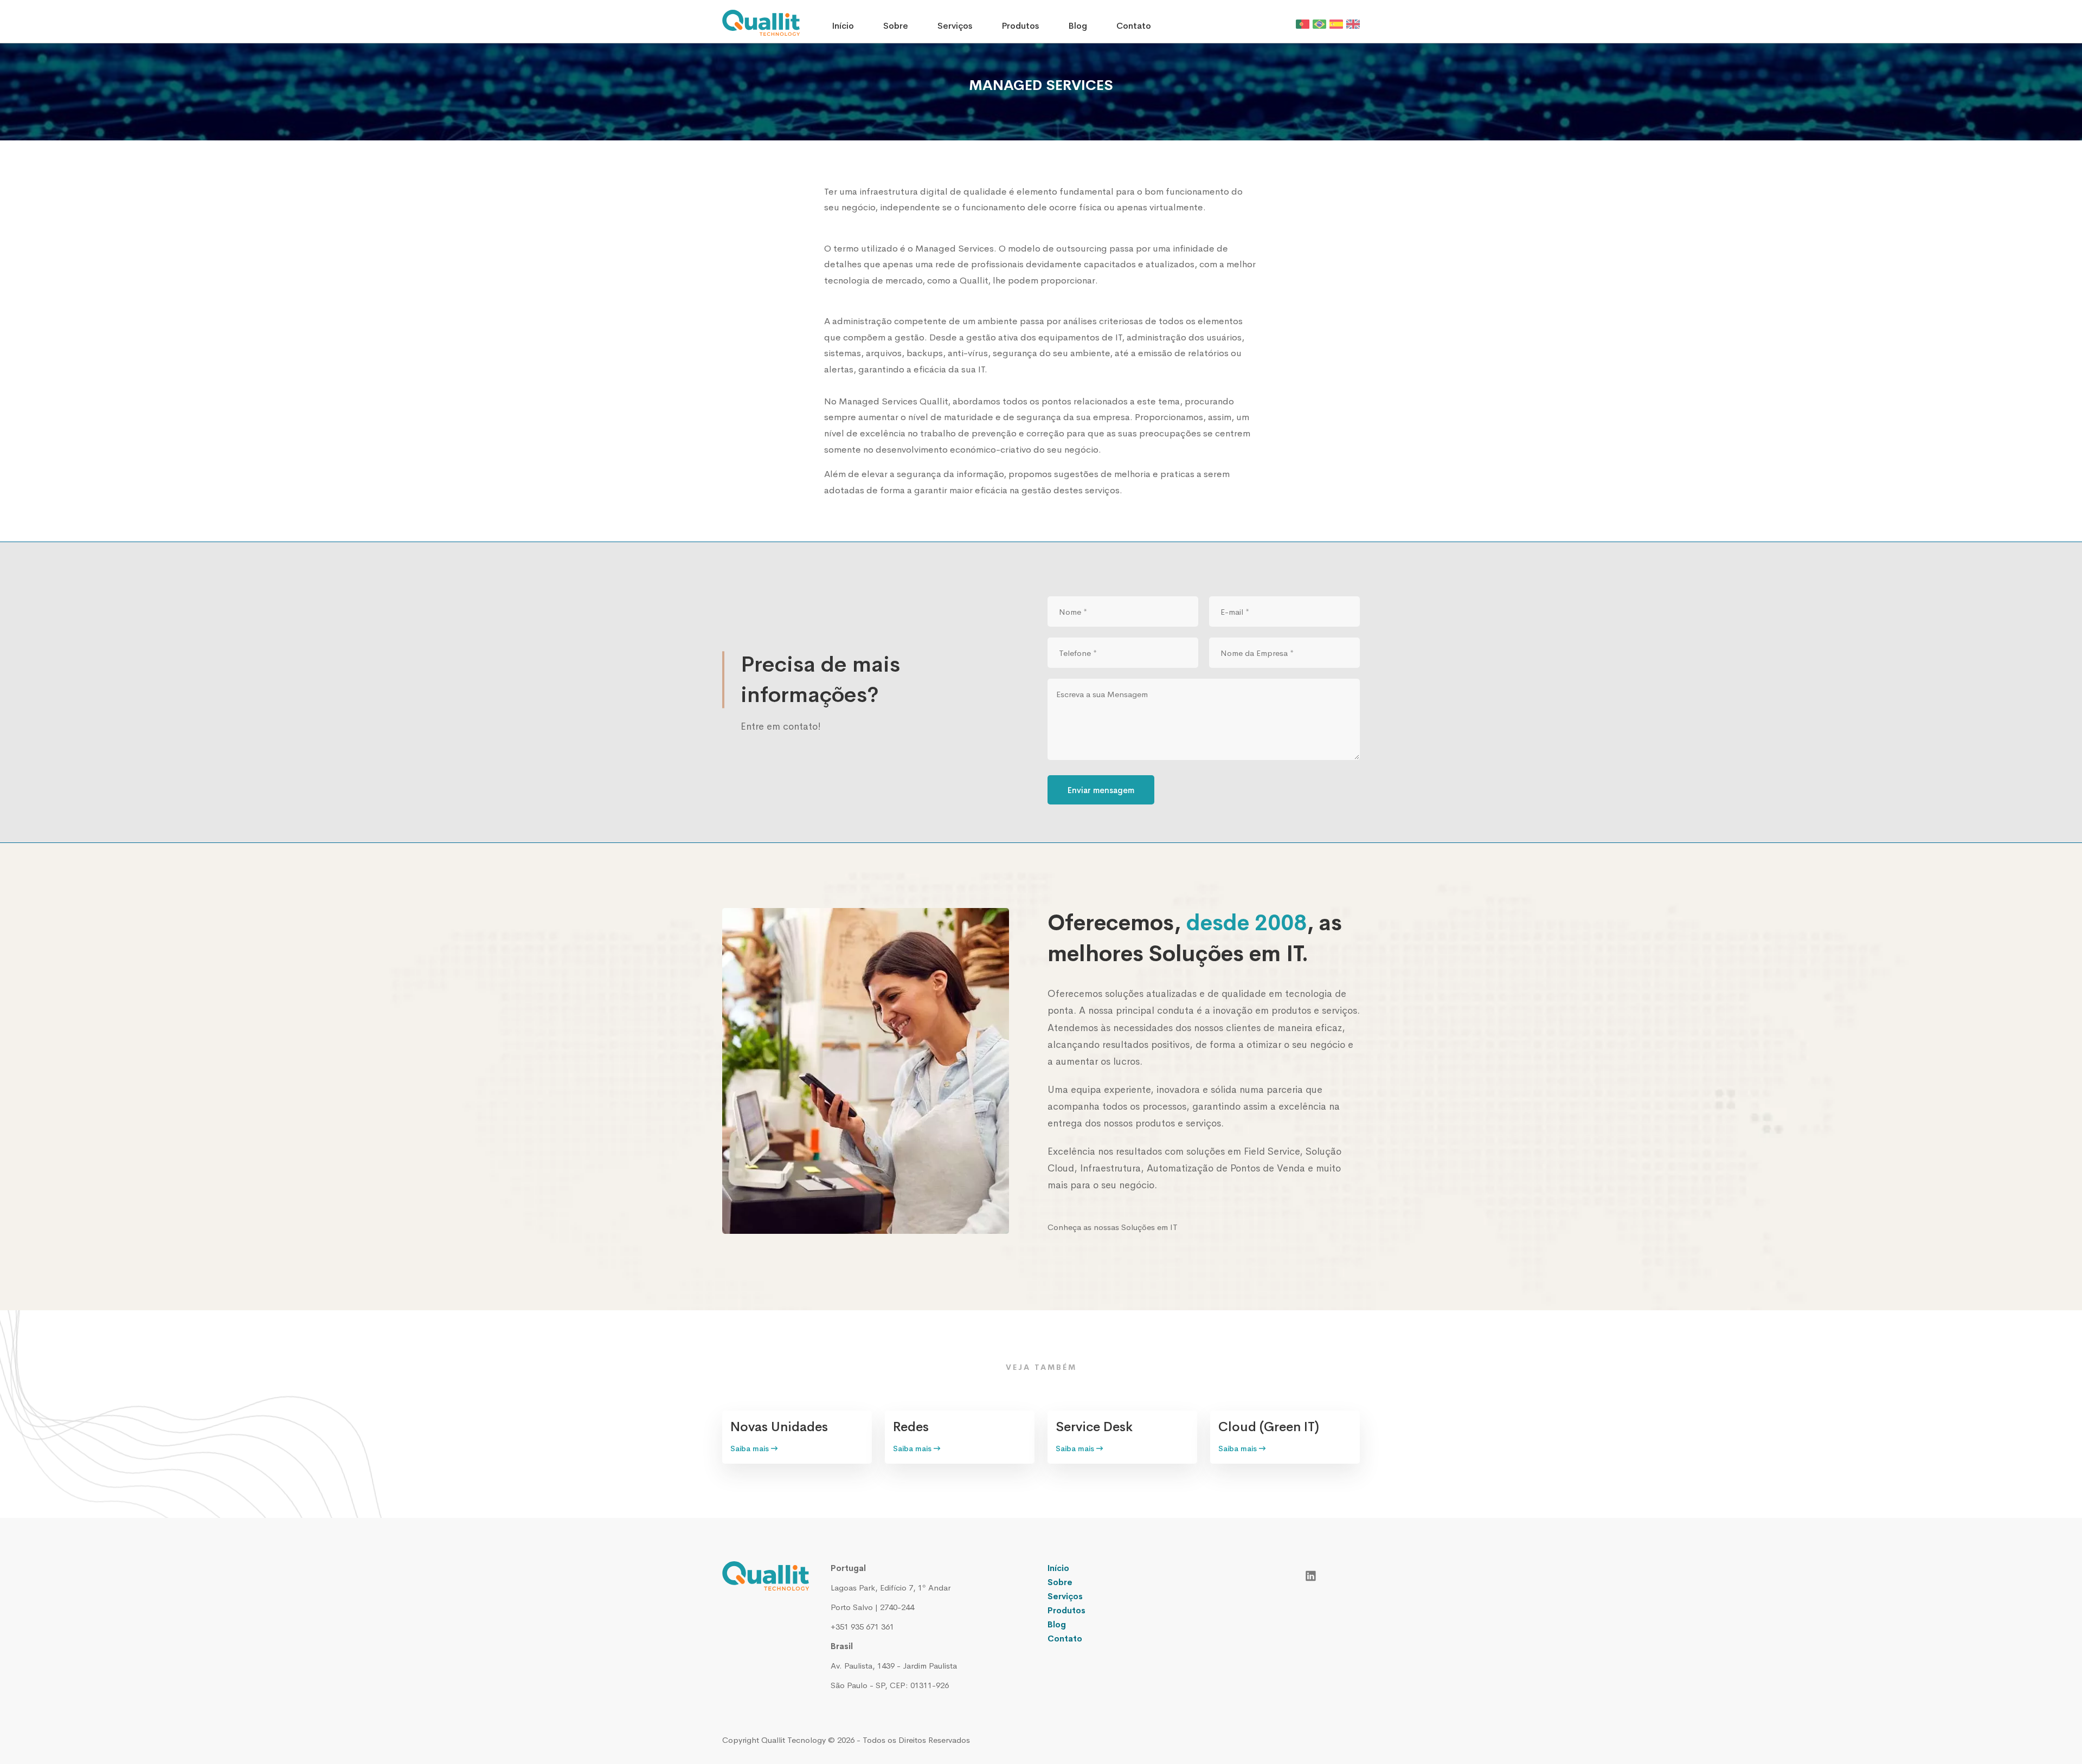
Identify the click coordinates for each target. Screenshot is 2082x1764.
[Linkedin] (1311, 1575)
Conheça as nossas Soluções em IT (1113, 1227)
